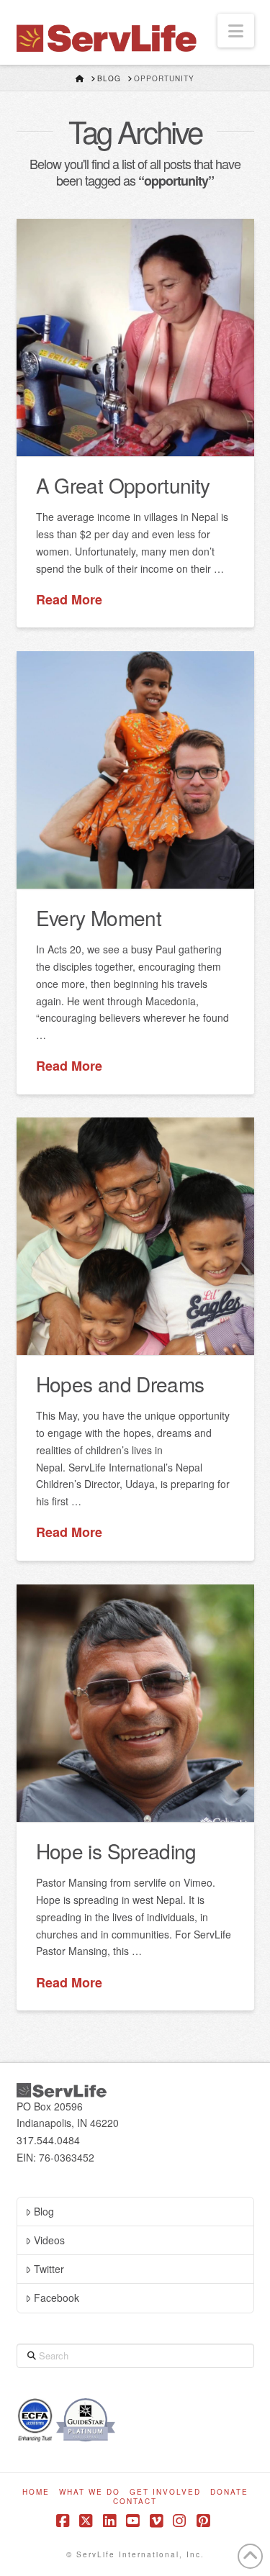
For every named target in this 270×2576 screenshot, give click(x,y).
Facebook (57, 2298)
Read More (69, 600)
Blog (44, 2211)
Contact (135, 2502)
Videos (49, 2240)
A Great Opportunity (123, 485)
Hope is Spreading (116, 1851)
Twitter (49, 2269)
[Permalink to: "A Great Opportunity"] (135, 337)
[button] (236, 31)
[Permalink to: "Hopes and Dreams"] (135, 1236)
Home (36, 2492)
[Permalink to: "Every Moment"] (135, 770)
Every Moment (99, 917)
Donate (229, 2492)
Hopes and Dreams (120, 1384)
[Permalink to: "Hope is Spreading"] (135, 1703)
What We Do (90, 2492)
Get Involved (165, 2492)
